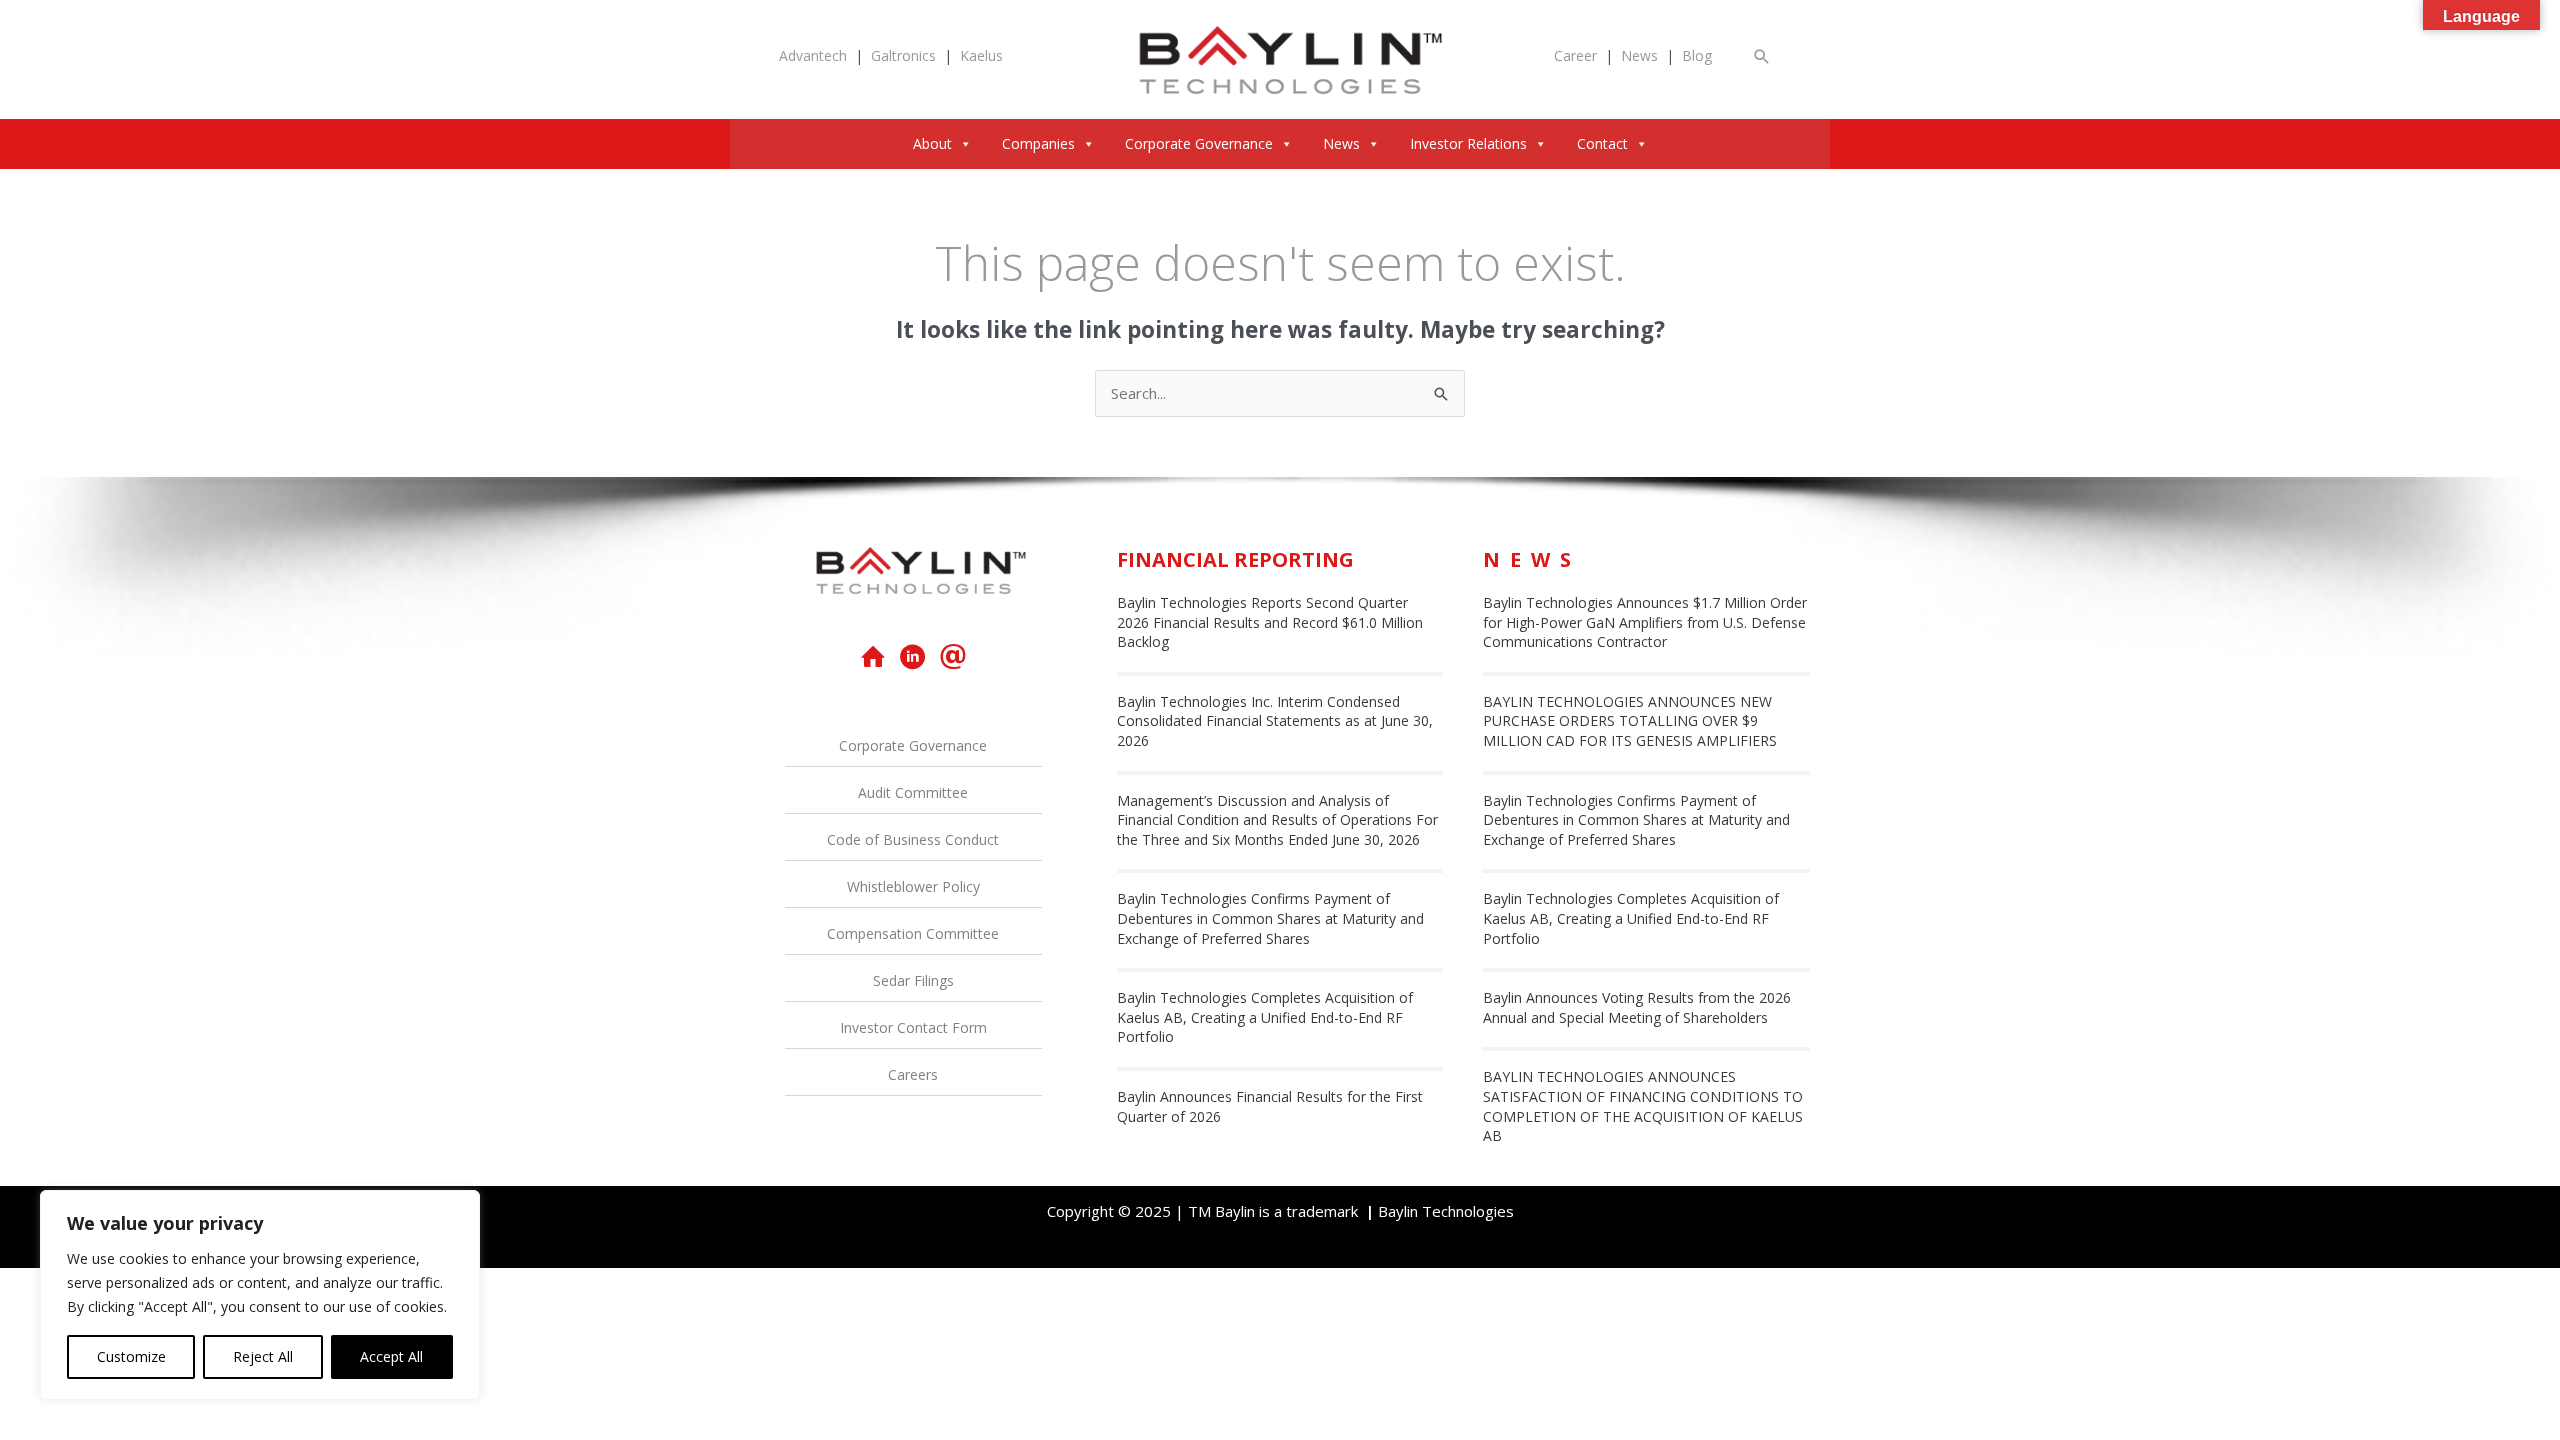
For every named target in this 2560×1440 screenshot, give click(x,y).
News (1639, 55)
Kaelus (981, 55)
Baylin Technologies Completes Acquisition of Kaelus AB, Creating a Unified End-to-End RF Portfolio (1265, 1017)
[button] (1762, 56)
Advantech (813, 55)
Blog (1697, 55)
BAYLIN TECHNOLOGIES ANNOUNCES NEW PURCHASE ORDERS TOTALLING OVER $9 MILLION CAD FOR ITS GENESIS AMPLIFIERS (1630, 721)
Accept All (391, 1356)
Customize (131, 1356)
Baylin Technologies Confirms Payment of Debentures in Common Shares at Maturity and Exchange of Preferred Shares (1270, 918)
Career (1575, 55)
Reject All (263, 1356)
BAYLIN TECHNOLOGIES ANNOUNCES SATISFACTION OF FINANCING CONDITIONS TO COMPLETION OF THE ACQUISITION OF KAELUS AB (1643, 1106)
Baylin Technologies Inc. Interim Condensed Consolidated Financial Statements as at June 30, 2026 (1275, 721)
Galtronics (903, 55)
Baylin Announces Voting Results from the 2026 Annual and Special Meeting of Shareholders (1637, 1007)
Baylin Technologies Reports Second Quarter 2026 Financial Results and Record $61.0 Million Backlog (1270, 622)
